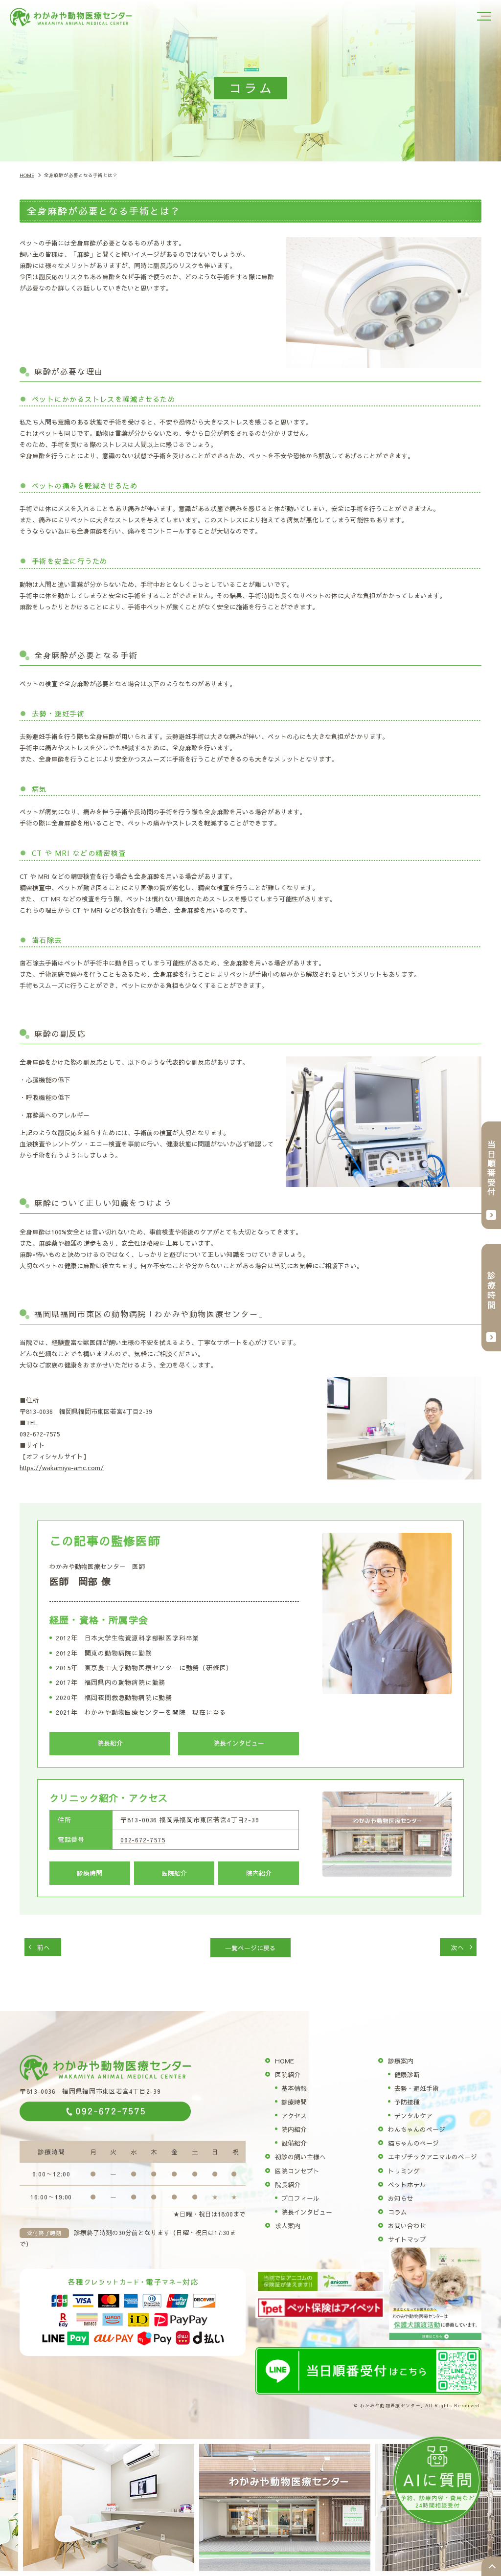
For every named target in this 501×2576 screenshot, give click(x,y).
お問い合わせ (407, 2226)
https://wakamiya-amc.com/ (62, 1467)
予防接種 (407, 2102)
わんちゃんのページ (417, 2129)
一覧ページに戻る (250, 1948)
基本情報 (294, 2088)
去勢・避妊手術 (417, 2088)
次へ (457, 1947)
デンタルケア (413, 2116)
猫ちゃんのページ (413, 2143)
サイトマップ (407, 2239)
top (491, 2566)
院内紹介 (259, 1873)
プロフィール (300, 2198)
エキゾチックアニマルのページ (433, 2157)
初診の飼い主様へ (300, 2157)
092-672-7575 (143, 1840)
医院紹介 (174, 1873)
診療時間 (90, 1873)
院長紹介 (110, 1743)
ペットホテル (407, 2184)
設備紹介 (294, 2143)
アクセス (294, 2116)
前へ (44, 1947)
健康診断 (407, 2074)
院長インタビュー (239, 1743)
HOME (285, 2061)
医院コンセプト (297, 2171)
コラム (398, 2212)
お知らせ (401, 2198)
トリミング (404, 2171)
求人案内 (288, 2226)
